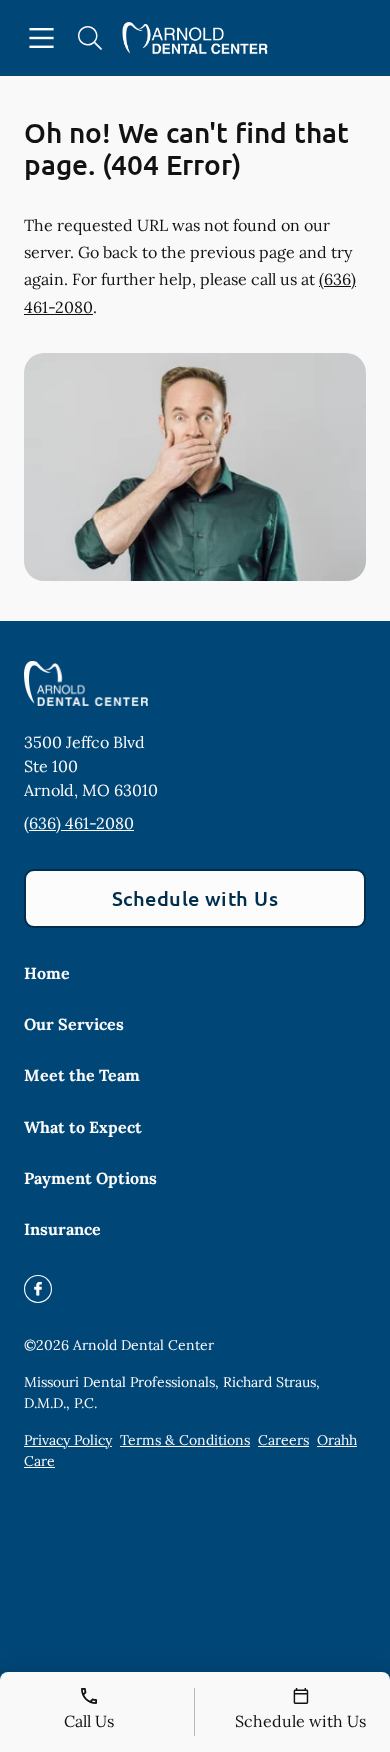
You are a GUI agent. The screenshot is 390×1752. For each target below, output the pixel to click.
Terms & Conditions (185, 1440)
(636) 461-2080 (79, 823)
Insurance (62, 1229)
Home (47, 973)
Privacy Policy (68, 1440)
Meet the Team (82, 1075)
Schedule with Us (195, 898)
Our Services (74, 1024)
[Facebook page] (38, 1289)
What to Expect (83, 1127)
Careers (283, 1440)
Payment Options (90, 1178)
